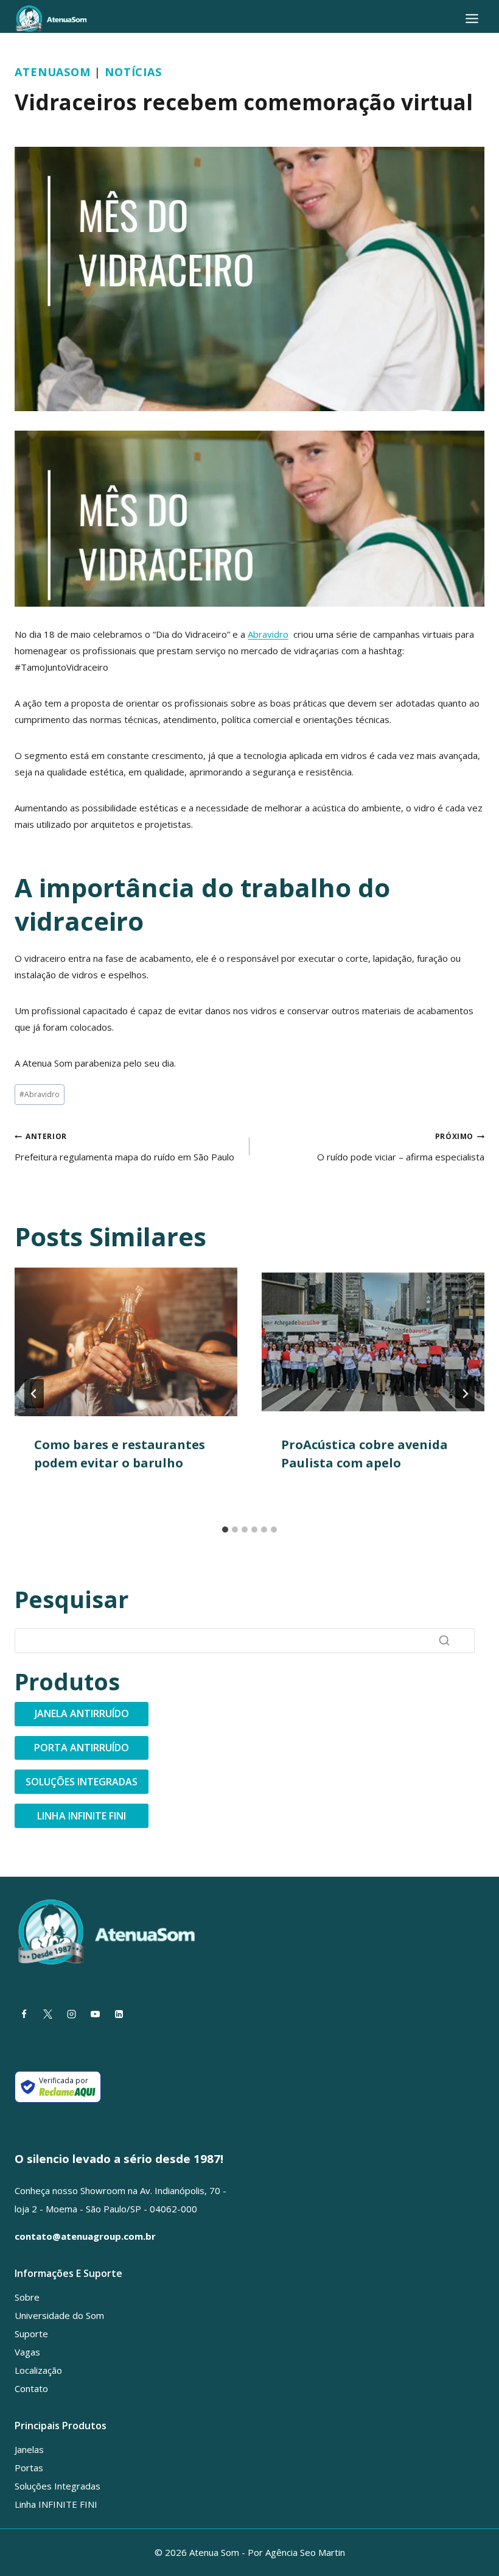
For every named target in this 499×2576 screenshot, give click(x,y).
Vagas (27, 2352)
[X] (47, 2014)
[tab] (225, 1530)
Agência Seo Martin (305, 2552)
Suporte (31, 2334)
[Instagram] (71, 2014)
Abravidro (268, 634)
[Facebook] (24, 2014)
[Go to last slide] (34, 1394)
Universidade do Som (59, 2315)
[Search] (444, 1640)
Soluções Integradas (58, 2486)
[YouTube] (95, 2014)
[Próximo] (465, 1394)
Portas (29, 2468)
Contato (31, 2388)
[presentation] (126, 1342)
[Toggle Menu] (472, 19)
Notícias (133, 72)
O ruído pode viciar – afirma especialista (401, 1147)
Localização (38, 2370)
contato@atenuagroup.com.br (85, 2236)
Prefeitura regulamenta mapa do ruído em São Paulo (124, 1147)
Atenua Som (49, 131)
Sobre (27, 2297)
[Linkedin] (119, 2014)
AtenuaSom (53, 72)
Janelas (29, 2449)
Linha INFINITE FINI (56, 2504)
